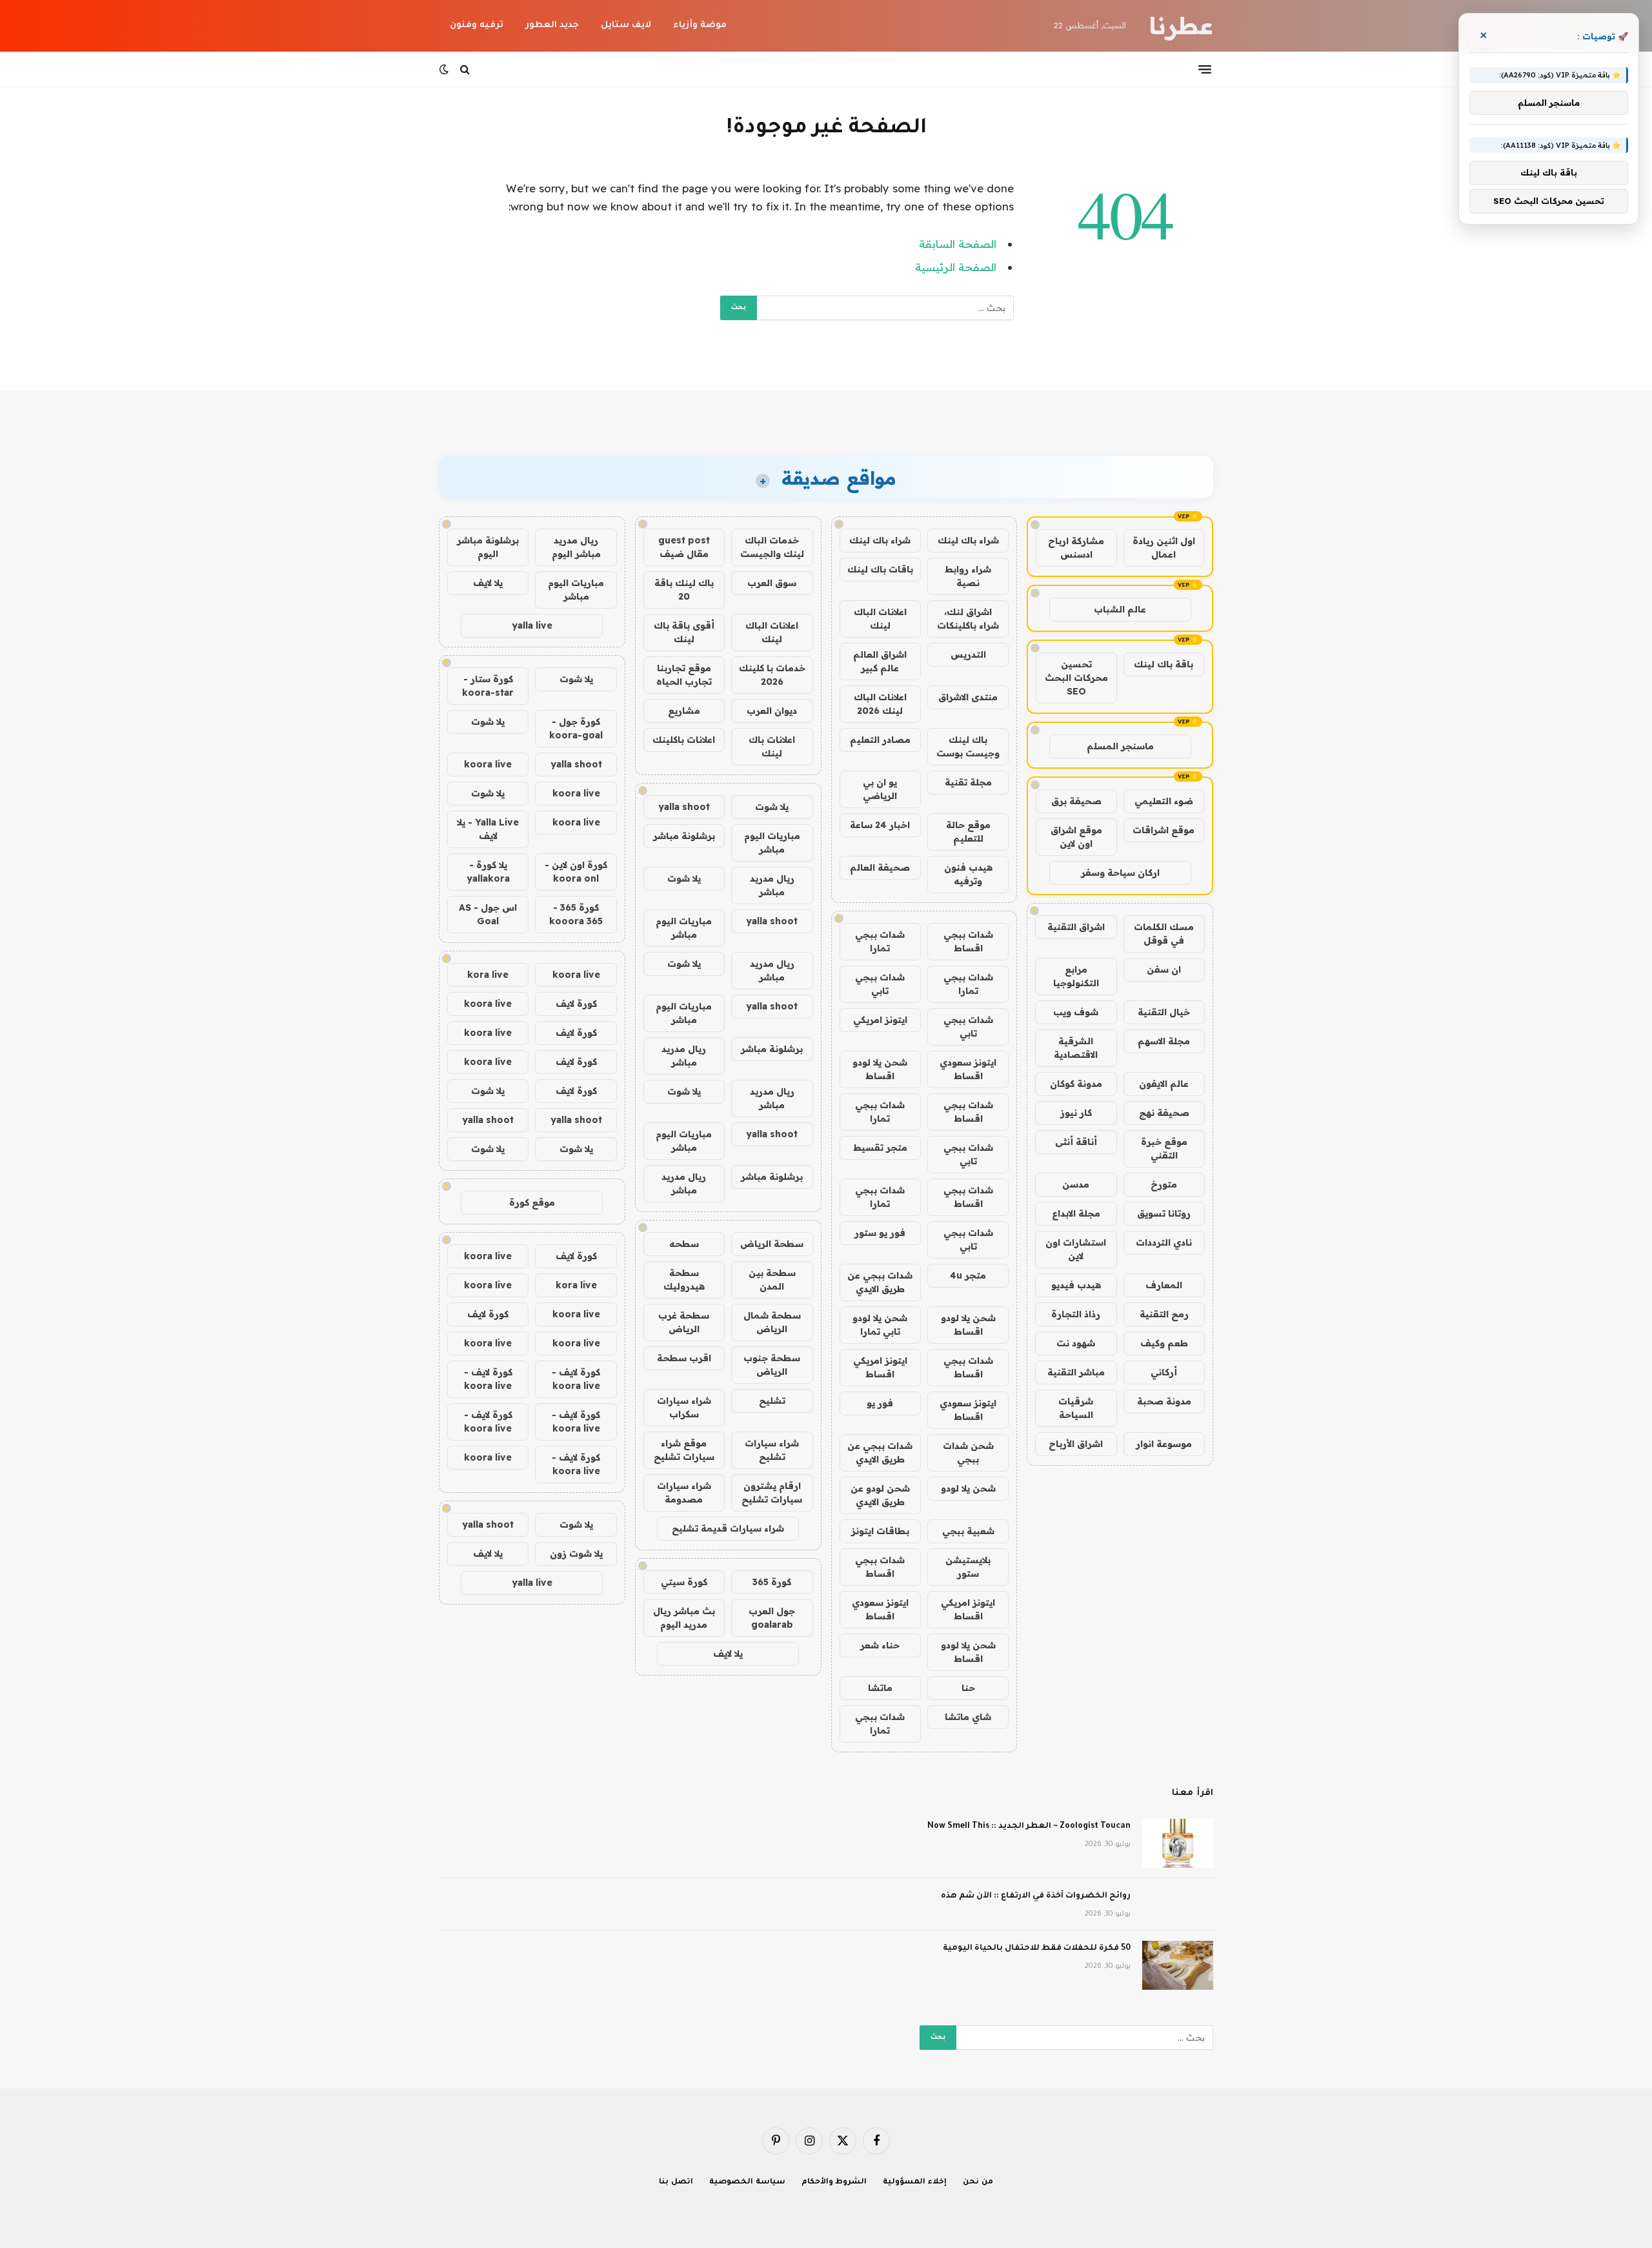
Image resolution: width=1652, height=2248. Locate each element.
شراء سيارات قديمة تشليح (728, 1528)
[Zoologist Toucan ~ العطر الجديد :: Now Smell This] (1178, 1843)
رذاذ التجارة (1076, 1314)
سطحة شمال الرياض (772, 1322)
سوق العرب (772, 583)
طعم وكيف (1164, 1343)
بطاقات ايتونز (880, 1531)
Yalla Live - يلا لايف (488, 829)
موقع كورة (532, 1202)
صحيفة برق (1076, 801)
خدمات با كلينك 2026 (772, 675)
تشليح (772, 1401)
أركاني (1164, 1372)
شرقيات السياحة (1076, 1408)
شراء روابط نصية (968, 576)
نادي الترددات (1164, 1242)
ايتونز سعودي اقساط (968, 1069)
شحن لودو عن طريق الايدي (880, 1495)
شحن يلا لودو (968, 1488)
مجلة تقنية (968, 782)
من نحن (978, 2182)
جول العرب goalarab (772, 1618)
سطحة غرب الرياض (684, 1322)
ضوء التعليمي (1164, 801)
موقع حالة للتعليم (968, 832)
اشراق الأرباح (1076, 1444)
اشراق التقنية (1076, 927)
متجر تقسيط (880, 1148)
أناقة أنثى (1076, 1142)
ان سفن (1164, 969)
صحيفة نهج (1164, 1113)
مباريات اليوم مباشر (772, 843)
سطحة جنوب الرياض (772, 1365)
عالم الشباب (1120, 609)
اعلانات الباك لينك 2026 (880, 704)
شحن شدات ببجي (968, 1453)
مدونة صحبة (1164, 1401)
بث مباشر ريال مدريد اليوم (684, 1618)
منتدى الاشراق (968, 697)
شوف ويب (1076, 1012)
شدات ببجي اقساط (968, 941)
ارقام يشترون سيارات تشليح (772, 1493)
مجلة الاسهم (1164, 1041)
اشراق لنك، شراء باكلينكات (968, 619)
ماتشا (880, 1688)
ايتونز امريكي (880, 1020)
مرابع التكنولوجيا (1076, 976)
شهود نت (1076, 1343)
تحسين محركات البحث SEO (1076, 678)
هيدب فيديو (1076, 1285)
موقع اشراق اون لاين (1076, 837)
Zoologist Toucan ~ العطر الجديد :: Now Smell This (1029, 1827)
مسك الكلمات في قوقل (1164, 934)
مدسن (1076, 1184)
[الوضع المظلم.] (445, 69)
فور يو (880, 1403)
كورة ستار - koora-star (488, 686)
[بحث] (465, 69)
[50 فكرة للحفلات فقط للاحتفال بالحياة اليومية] (1178, 1965)
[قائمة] (1205, 69)
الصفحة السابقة (958, 244)
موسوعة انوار (1164, 1444)
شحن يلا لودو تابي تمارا (880, 1325)
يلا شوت (772, 807)
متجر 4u (968, 1275)
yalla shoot (684, 807)
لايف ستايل (626, 25)
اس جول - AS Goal (488, 914)
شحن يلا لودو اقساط (880, 1069)
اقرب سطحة (684, 1358)
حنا (968, 1688)
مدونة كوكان (1076, 1084)
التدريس (968, 654)
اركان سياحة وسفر (1120, 873)
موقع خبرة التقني (1164, 1149)
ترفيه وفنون (477, 25)
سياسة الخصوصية (747, 2182)
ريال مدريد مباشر (772, 885)
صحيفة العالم (880, 867)
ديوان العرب (772, 711)
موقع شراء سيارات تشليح (684, 1450)
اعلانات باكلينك (684, 740)
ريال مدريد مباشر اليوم (576, 547)
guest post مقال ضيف (684, 547)
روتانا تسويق (1164, 1213)
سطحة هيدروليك (684, 1280)
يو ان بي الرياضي (880, 789)
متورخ (1164, 1184)
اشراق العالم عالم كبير (880, 661)
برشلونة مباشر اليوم (488, 547)
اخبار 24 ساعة (880, 825)
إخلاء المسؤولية (915, 2182)
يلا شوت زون (576, 1554)
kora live (488, 975)
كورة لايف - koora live (576, 1379)
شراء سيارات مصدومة (684, 1493)
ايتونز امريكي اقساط (880, 1367)
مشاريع (684, 711)
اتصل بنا (676, 2182)
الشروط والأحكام (834, 2182)
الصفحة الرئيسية (956, 267)
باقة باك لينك (1163, 664)
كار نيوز (1076, 1113)
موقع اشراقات (1163, 830)
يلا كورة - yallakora (488, 872)
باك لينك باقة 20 (684, 590)
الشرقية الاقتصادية (1076, 1048)
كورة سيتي (684, 1582)
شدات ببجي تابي (880, 984)
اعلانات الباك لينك (880, 619)
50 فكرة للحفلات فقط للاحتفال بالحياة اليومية (1037, 1949)
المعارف (1164, 1285)
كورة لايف (576, 1004)
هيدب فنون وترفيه (968, 874)
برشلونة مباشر (684, 836)
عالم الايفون (1164, 1084)
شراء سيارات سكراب (684, 1407)
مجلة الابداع (1076, 1213)
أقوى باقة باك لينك (684, 632)
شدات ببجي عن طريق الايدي (880, 1282)
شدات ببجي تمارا (880, 941)
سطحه (684, 1244)
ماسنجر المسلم (1120, 746)
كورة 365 (772, 1582)
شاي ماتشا (968, 1717)
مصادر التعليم (880, 740)
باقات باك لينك (880, 569)
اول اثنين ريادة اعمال (1164, 548)
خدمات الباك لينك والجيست (772, 547)
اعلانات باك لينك (772, 746)
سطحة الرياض (772, 1244)
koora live (488, 764)
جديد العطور (552, 25)
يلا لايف (728, 1654)
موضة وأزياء (700, 25)
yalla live (532, 625)
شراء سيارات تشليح (772, 1450)
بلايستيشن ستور (968, 1567)
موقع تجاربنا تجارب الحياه (684, 675)
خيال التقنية (1164, 1012)
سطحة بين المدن (772, 1280)
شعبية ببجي (968, 1531)
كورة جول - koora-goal (576, 728)
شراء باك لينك (968, 540)
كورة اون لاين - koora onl (576, 872)
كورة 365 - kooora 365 (576, 914)
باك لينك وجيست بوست (968, 746)
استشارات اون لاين (1076, 1249)
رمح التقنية (1164, 1314)
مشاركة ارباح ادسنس (1076, 548)
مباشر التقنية (1076, 1372)
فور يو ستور (880, 1233)
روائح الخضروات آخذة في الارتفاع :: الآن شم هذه (1036, 1896)
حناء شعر (880, 1645)
